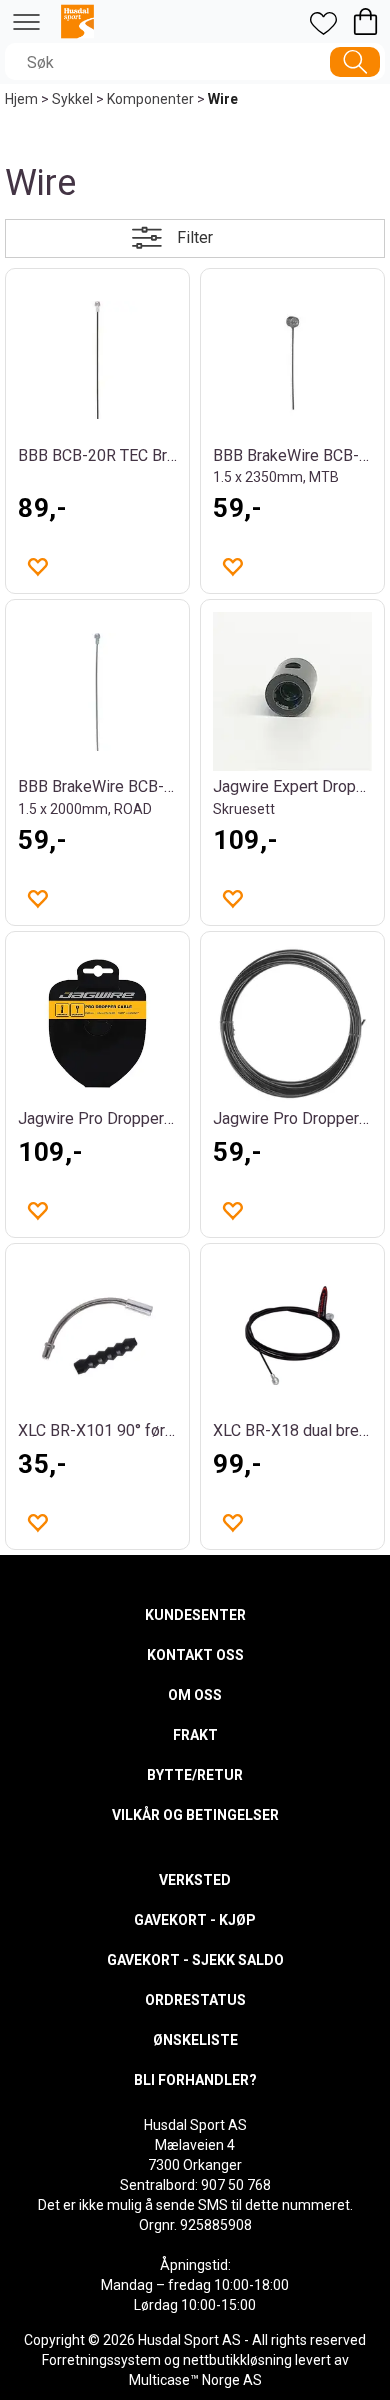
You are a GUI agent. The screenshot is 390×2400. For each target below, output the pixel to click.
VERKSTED (195, 1880)
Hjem (21, 99)
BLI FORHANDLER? (195, 2080)
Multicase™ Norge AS (195, 2380)
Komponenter (150, 99)
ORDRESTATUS (195, 2000)
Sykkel (72, 99)
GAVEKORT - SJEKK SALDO (195, 1960)
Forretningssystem (101, 2360)
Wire (223, 99)
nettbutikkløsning (237, 2360)
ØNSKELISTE (195, 2040)
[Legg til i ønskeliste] (37, 566)
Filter (195, 237)
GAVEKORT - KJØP (195, 1920)
